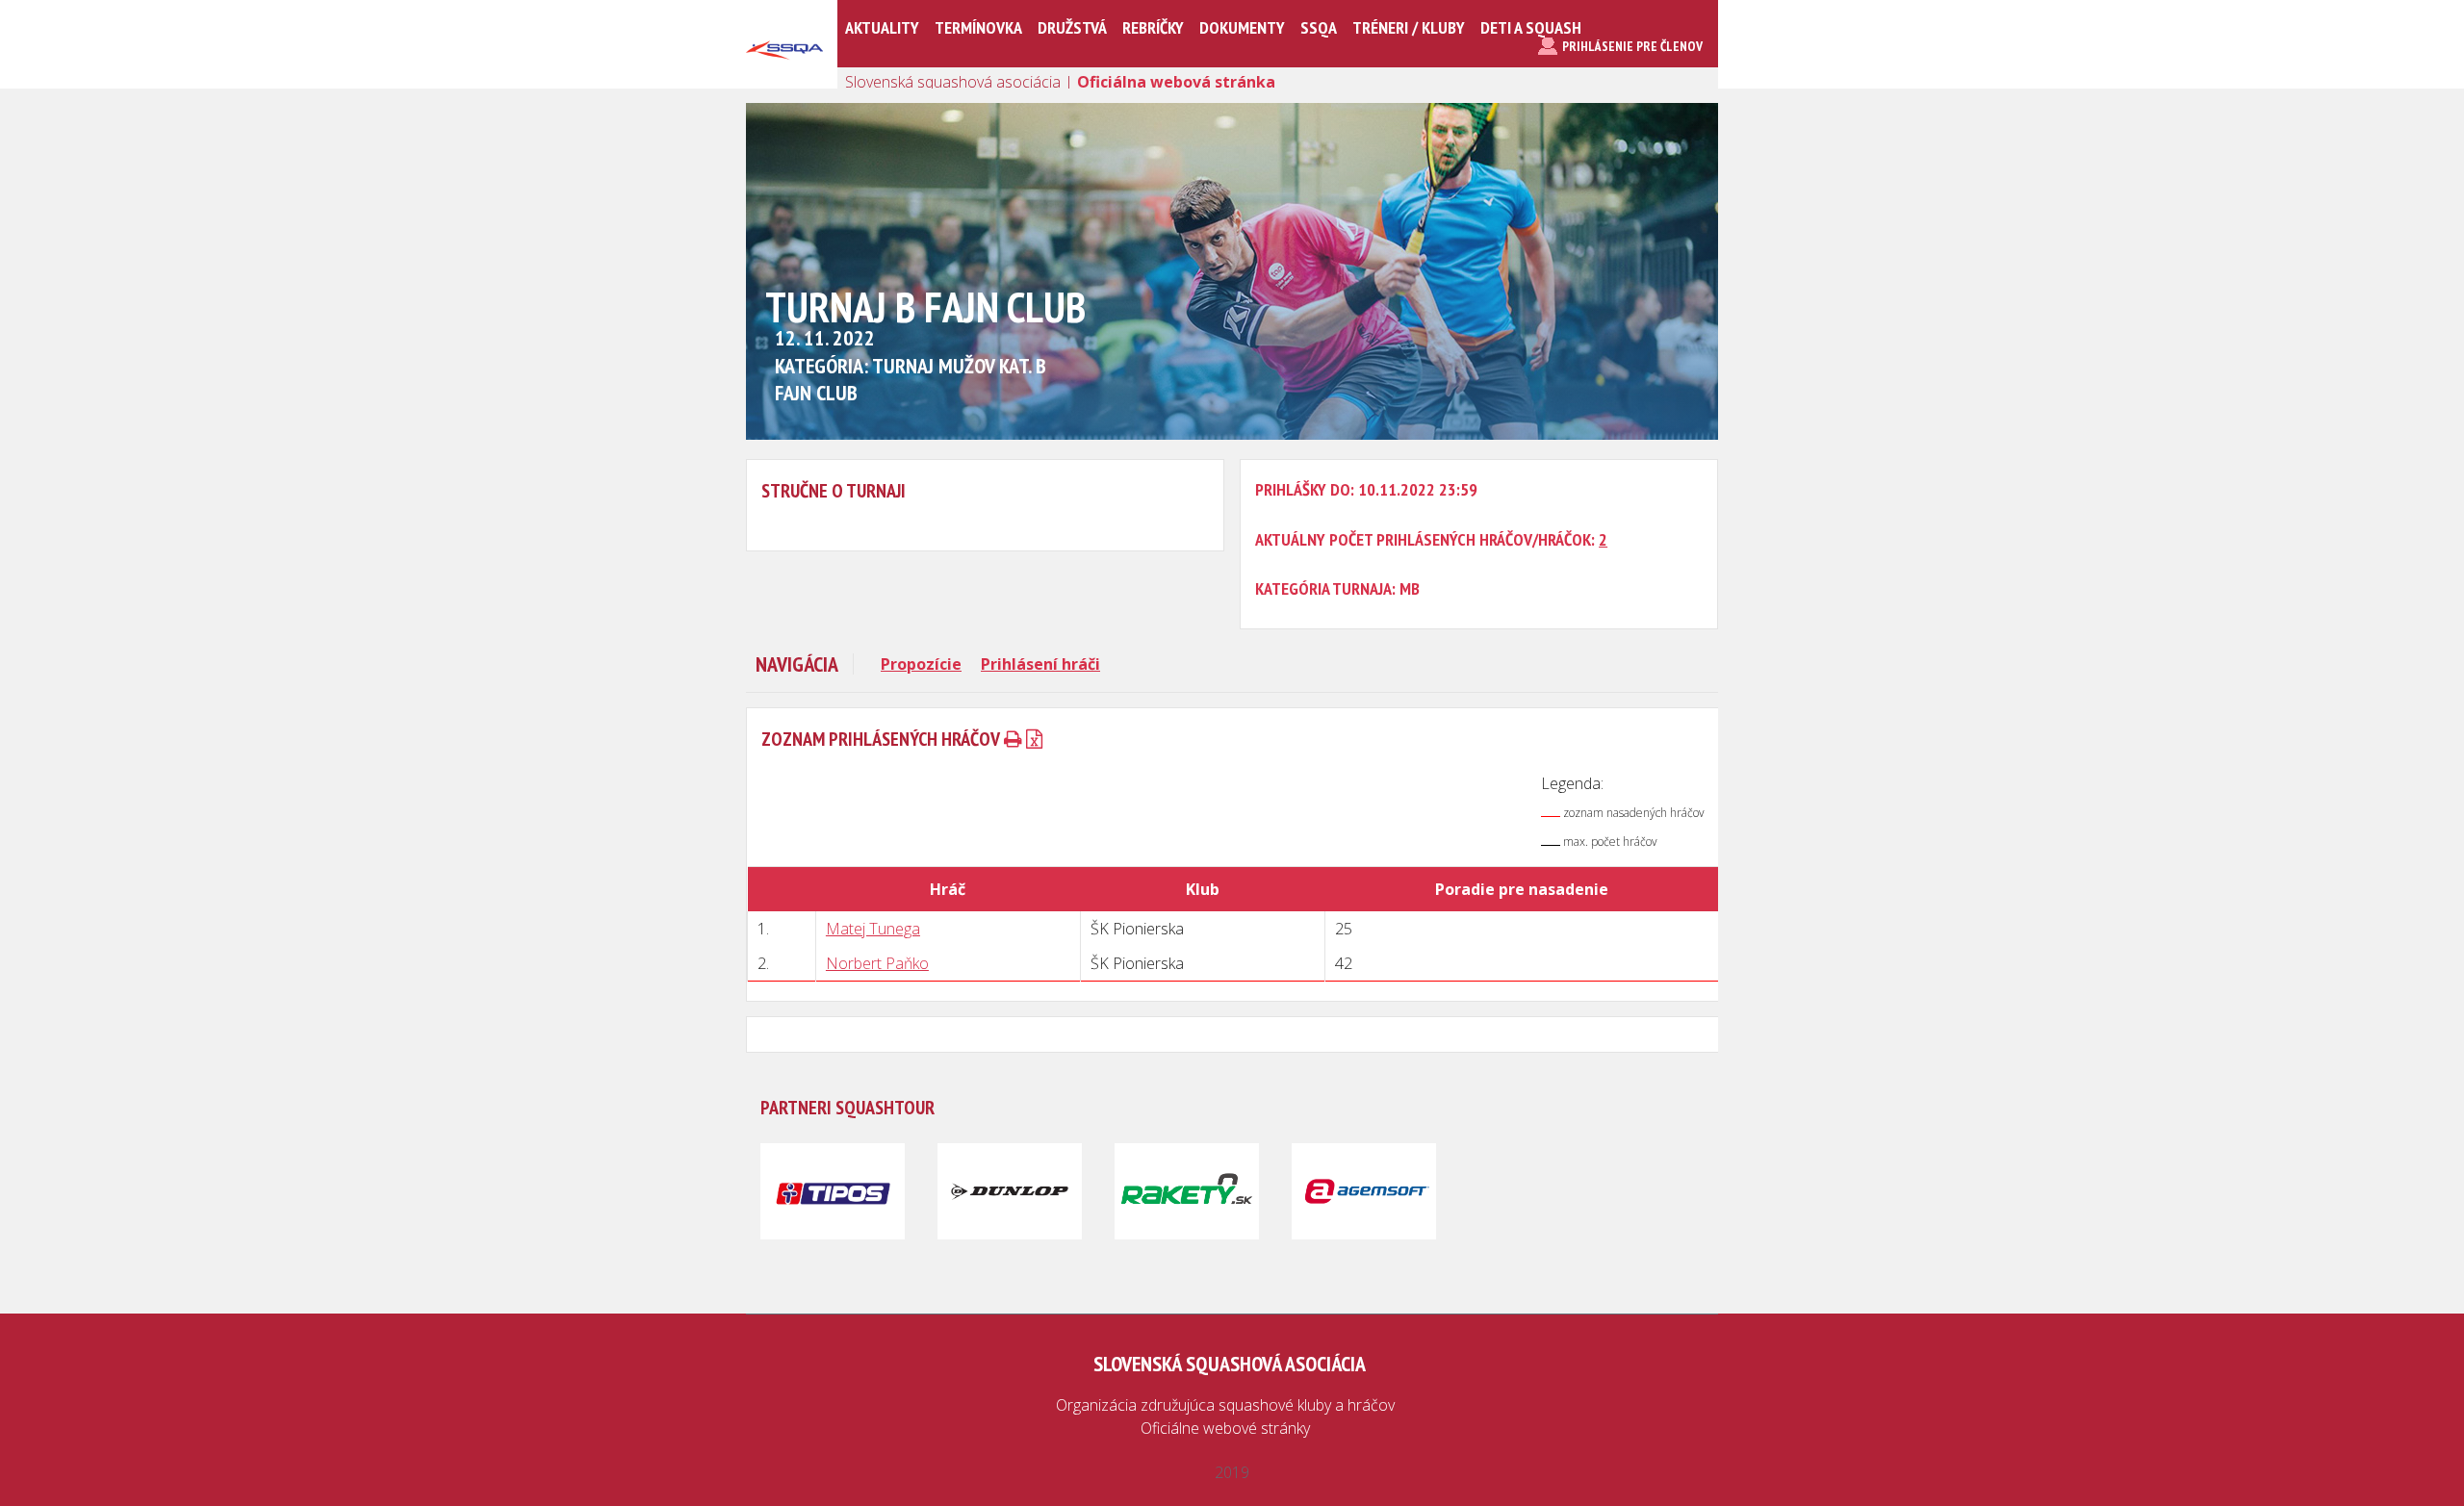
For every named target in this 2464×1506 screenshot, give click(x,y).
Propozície (921, 664)
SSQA (1319, 27)
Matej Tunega (873, 929)
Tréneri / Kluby (1409, 27)
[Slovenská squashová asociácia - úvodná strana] (784, 81)
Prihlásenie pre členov (1632, 46)
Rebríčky (1153, 27)
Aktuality (882, 27)
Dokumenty (1242, 27)
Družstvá (1072, 27)
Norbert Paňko (877, 963)
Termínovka (978, 27)
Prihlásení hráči (1040, 664)
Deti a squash (1531, 27)
